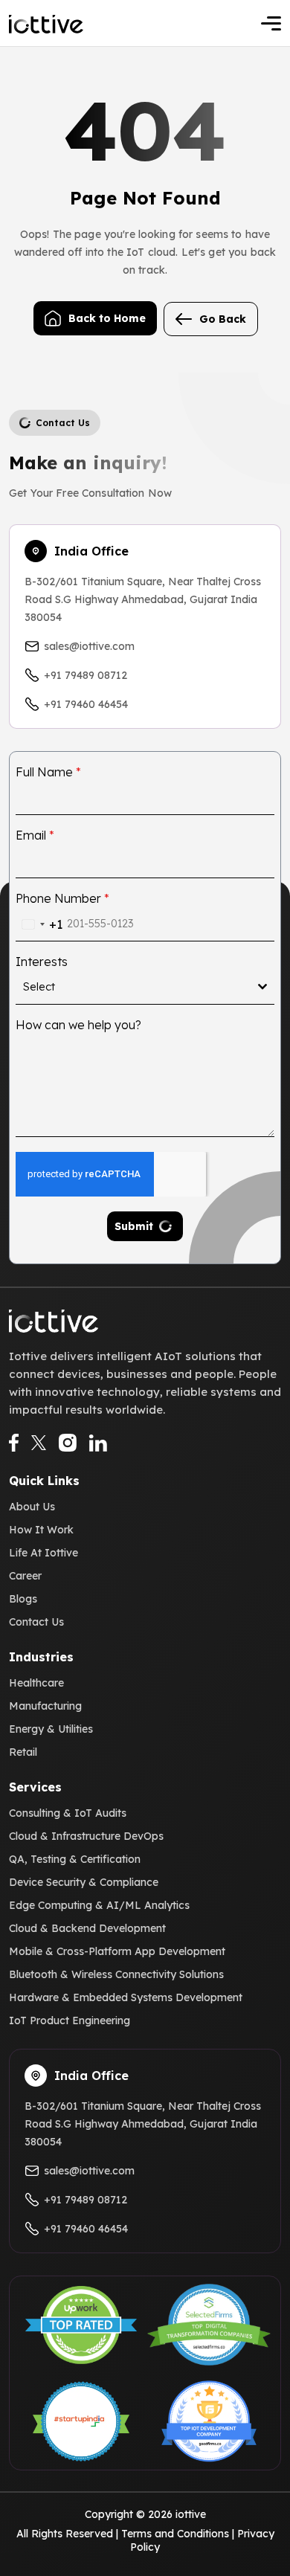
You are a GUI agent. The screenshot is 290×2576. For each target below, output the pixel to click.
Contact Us (36, 1622)
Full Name (48, 772)
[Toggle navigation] (271, 23)
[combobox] (39, 924)
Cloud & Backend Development (87, 1928)
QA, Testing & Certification (75, 1859)
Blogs (23, 1599)
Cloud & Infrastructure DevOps (86, 1836)
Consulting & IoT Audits (68, 1813)
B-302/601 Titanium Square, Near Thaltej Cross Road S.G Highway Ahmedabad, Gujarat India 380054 (143, 599)
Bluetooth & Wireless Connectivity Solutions (116, 1974)
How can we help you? (78, 1025)
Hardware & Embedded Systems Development (126, 1997)
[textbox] (141, 987)
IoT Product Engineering (70, 2020)
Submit (134, 1226)
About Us (32, 1507)
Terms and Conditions (175, 2534)
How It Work (41, 1530)
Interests (42, 962)
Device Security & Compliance (84, 1882)
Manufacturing (45, 1706)
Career (25, 1576)
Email (35, 835)
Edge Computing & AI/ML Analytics (99, 1905)
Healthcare (36, 1683)
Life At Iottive (43, 1553)
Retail (23, 1752)
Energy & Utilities (51, 1729)
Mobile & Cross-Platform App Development (117, 1951)
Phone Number (62, 898)
